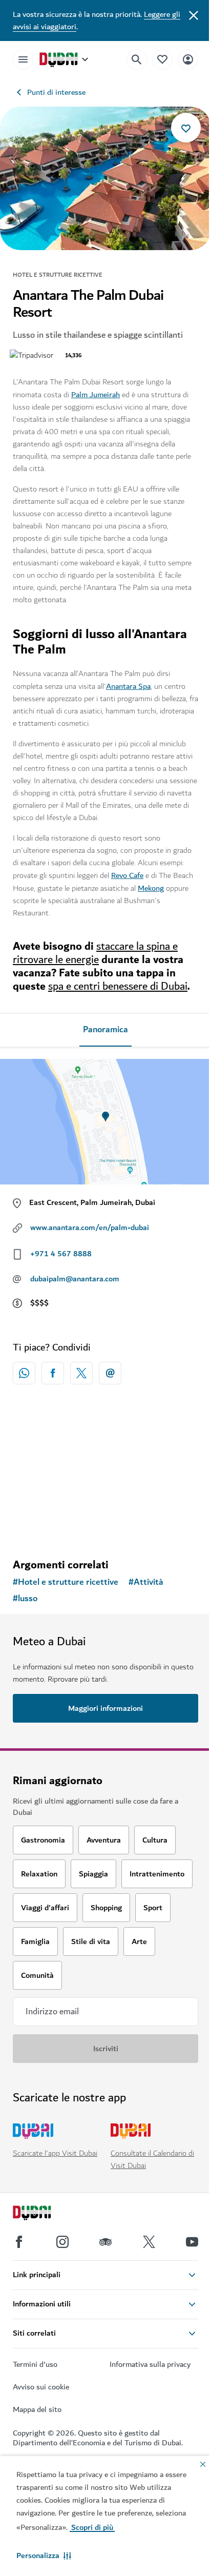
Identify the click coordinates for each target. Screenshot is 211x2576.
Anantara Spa (128, 686)
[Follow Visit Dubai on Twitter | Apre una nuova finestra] (149, 2242)
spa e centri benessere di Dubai (118, 986)
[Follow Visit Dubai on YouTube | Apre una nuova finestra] (192, 2242)
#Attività (146, 1582)
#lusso (25, 1599)
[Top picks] (162, 59)
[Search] (137, 59)
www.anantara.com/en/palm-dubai (90, 1228)
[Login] (188, 59)
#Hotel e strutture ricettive (66, 1582)
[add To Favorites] (186, 128)
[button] (44, 2555)
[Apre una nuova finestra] (53, 1373)
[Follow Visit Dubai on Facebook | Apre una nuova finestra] (19, 2242)
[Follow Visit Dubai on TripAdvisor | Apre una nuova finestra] (105, 2242)
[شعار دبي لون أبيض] (44, 2214)
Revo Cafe (127, 875)
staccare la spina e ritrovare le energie (95, 953)
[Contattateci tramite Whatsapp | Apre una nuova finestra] (24, 1373)
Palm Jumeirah (96, 395)
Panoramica (105, 1030)
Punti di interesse (56, 92)
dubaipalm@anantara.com (75, 1279)
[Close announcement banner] (194, 14)
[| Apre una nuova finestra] (62, 2242)
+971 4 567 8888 (61, 1254)
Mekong (151, 888)
